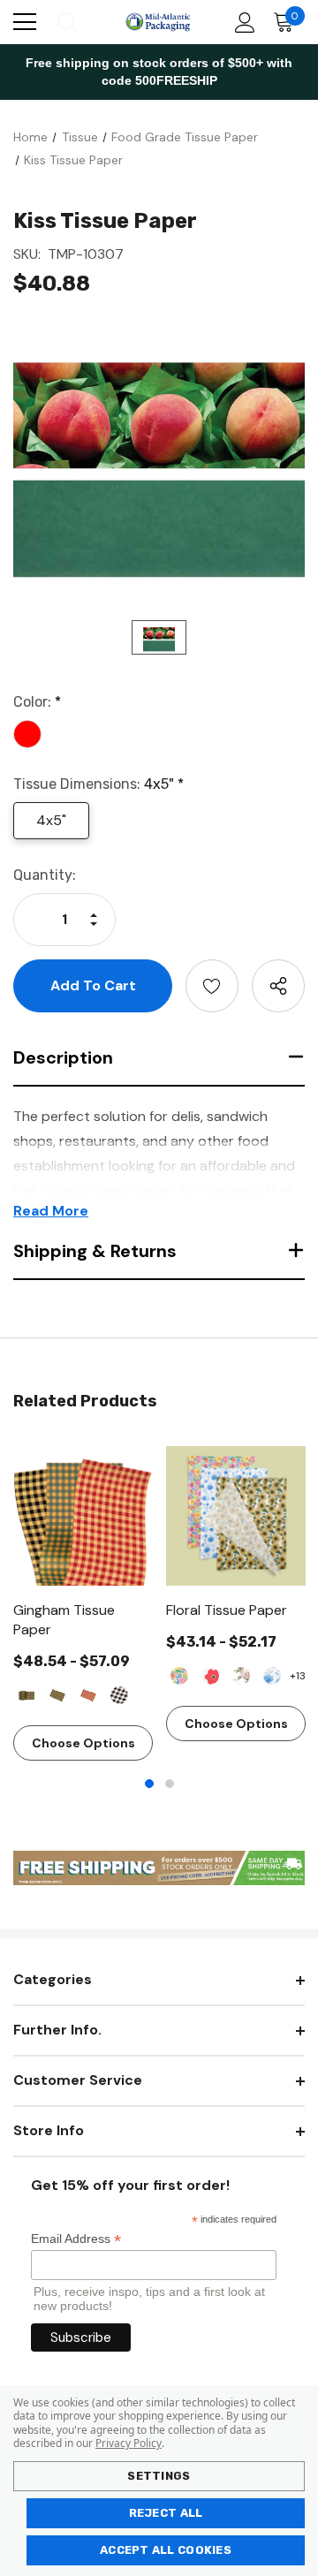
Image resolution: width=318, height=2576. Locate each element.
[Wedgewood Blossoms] (272, 1676)
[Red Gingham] (88, 1695)
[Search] (66, 22)
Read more (51, 1211)
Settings (159, 2476)
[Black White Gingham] (119, 1695)
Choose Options (83, 1743)
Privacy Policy (129, 2443)
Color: (37, 702)
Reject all (166, 2513)
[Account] (242, 23)
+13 (298, 1676)
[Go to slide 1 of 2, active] (149, 1784)
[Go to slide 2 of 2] (170, 1784)
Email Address (76, 2239)
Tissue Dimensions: (98, 784)
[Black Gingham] (57, 1695)
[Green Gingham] (26, 1695)
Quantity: (45, 875)
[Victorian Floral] (241, 1676)
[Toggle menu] (25, 22)
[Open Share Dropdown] (278, 986)
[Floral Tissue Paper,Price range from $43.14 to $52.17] (236, 1516)
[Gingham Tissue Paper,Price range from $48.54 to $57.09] (83, 1516)
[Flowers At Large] (210, 1676)
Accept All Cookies (166, 2550)
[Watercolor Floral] (179, 1676)
